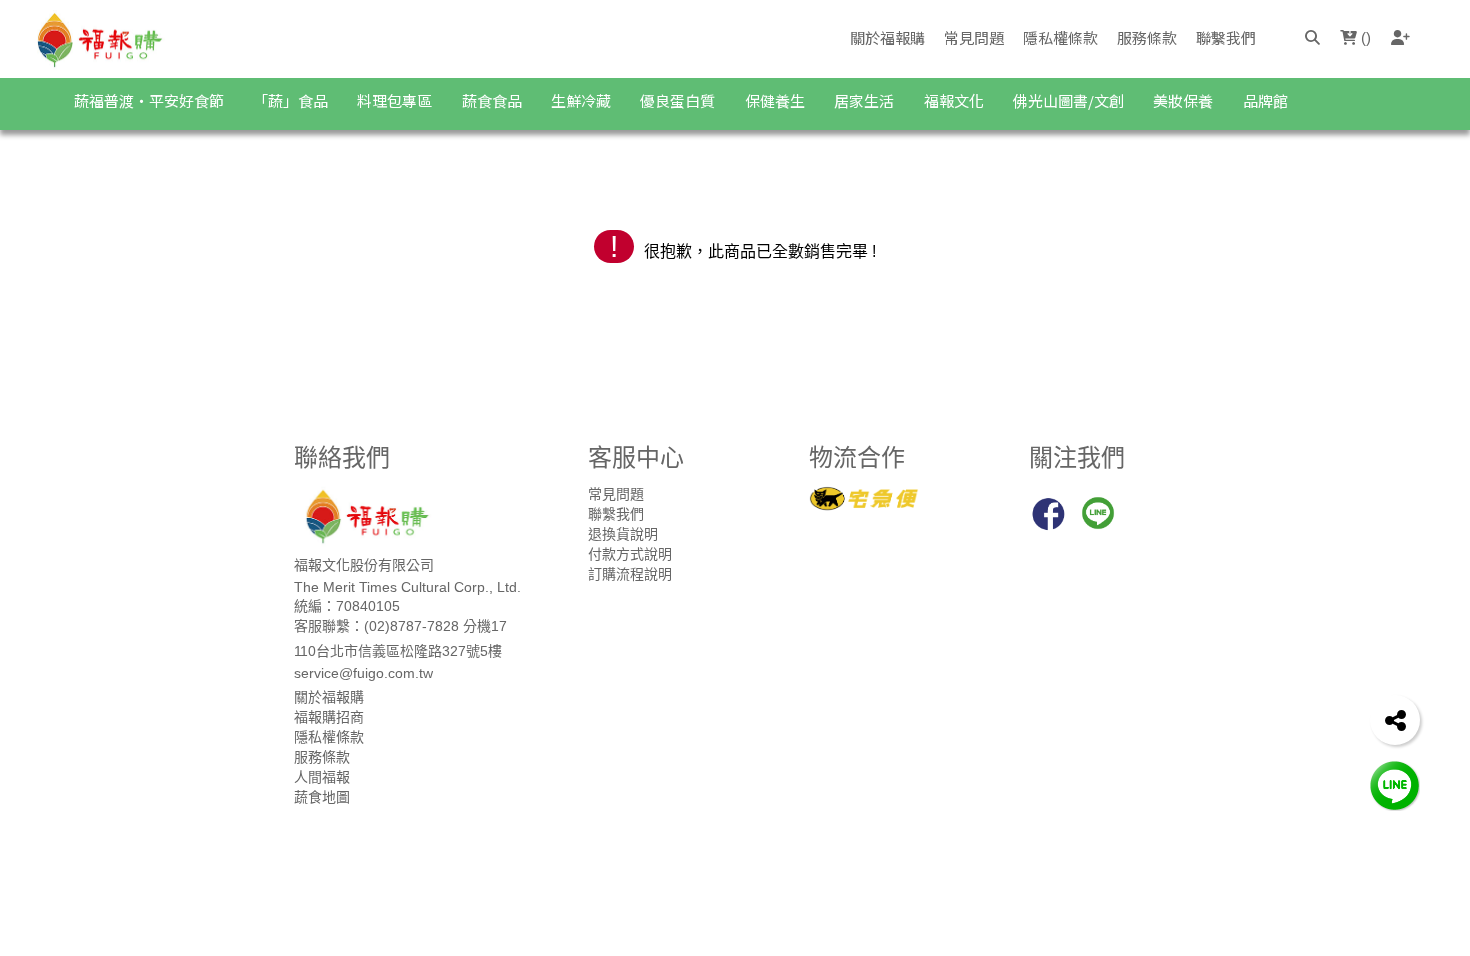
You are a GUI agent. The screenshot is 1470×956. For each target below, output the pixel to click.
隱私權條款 (1060, 37)
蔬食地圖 (322, 797)
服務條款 (1147, 37)
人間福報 (322, 777)
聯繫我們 (1226, 37)
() (1364, 37)
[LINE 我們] (1395, 784)
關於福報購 (887, 37)
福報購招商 (329, 717)
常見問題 (974, 37)
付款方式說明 (630, 554)
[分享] (1395, 720)
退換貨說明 (623, 534)
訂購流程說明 (630, 574)
